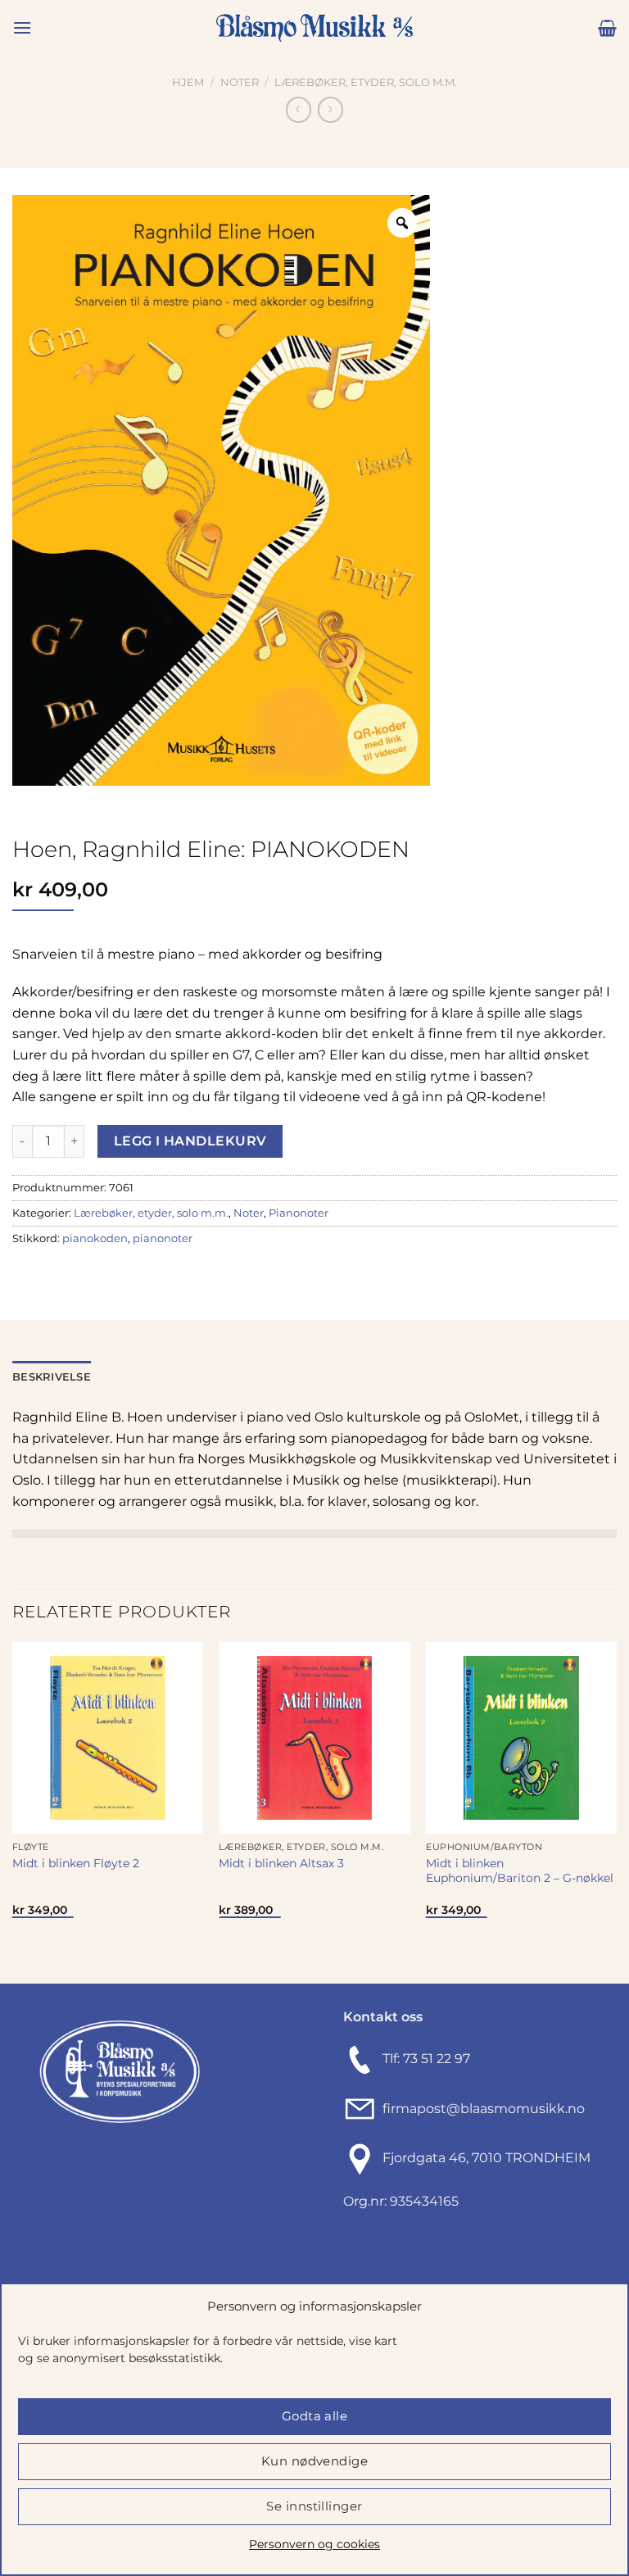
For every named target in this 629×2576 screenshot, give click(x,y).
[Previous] (13, 1811)
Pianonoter (299, 1213)
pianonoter (163, 1238)
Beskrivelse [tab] (52, 1377)
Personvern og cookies (314, 2544)
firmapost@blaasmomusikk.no (480, 2109)
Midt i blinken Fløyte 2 (76, 1863)
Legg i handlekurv (190, 1141)
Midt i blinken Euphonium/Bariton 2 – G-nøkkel (520, 1871)
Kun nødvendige (314, 2461)
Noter (240, 82)
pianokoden (95, 1238)
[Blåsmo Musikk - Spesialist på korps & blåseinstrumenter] (314, 28)
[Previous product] (330, 109)
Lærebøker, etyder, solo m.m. (366, 82)
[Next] (616, 1811)
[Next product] (299, 109)
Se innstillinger (314, 2506)
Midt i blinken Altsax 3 (281, 1863)
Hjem (188, 82)
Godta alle (315, 2416)
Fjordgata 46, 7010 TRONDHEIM (486, 2159)
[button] (22, 27)
